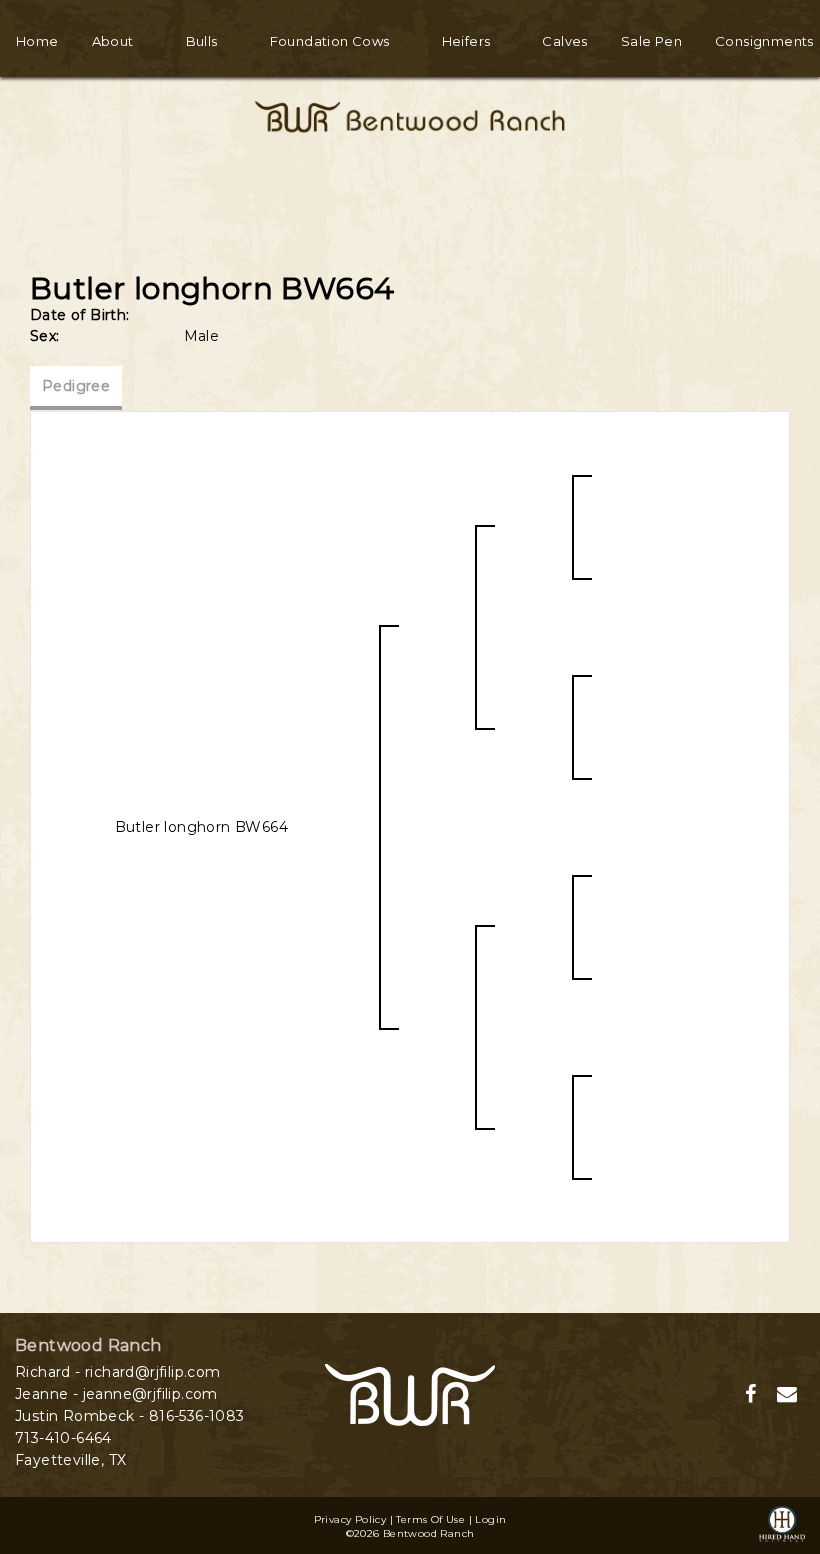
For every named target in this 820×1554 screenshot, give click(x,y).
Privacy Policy (350, 1519)
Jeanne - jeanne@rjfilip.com (116, 1394)
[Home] (410, 1394)
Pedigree (76, 386)
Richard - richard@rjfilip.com (118, 1372)
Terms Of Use (430, 1519)
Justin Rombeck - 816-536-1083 (130, 1416)
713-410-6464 (63, 1438)
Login (490, 1519)
